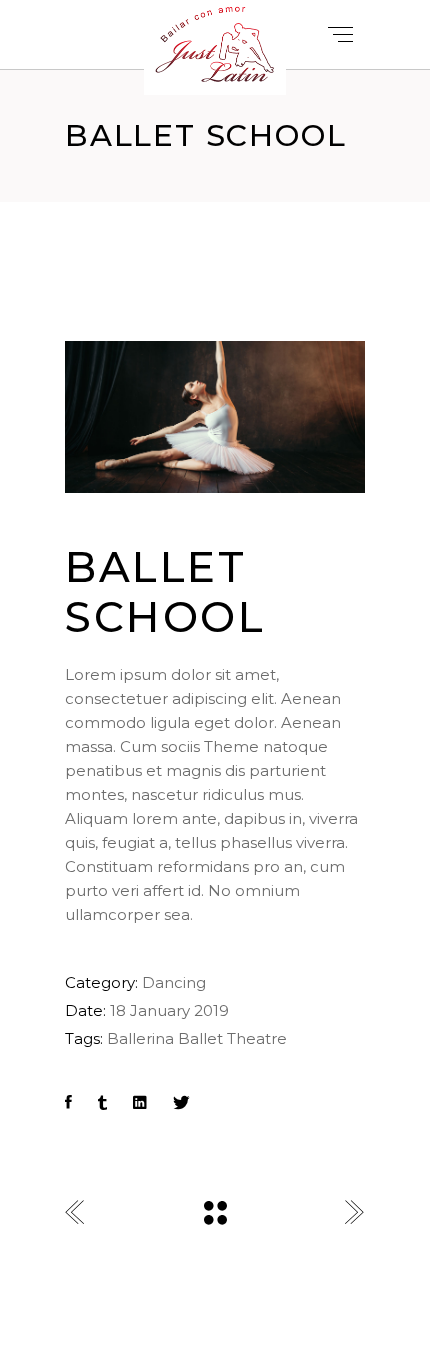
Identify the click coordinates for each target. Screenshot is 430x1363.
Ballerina (140, 1038)
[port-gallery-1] (215, 417)
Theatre (257, 1038)
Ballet (200, 1038)
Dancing (174, 982)
